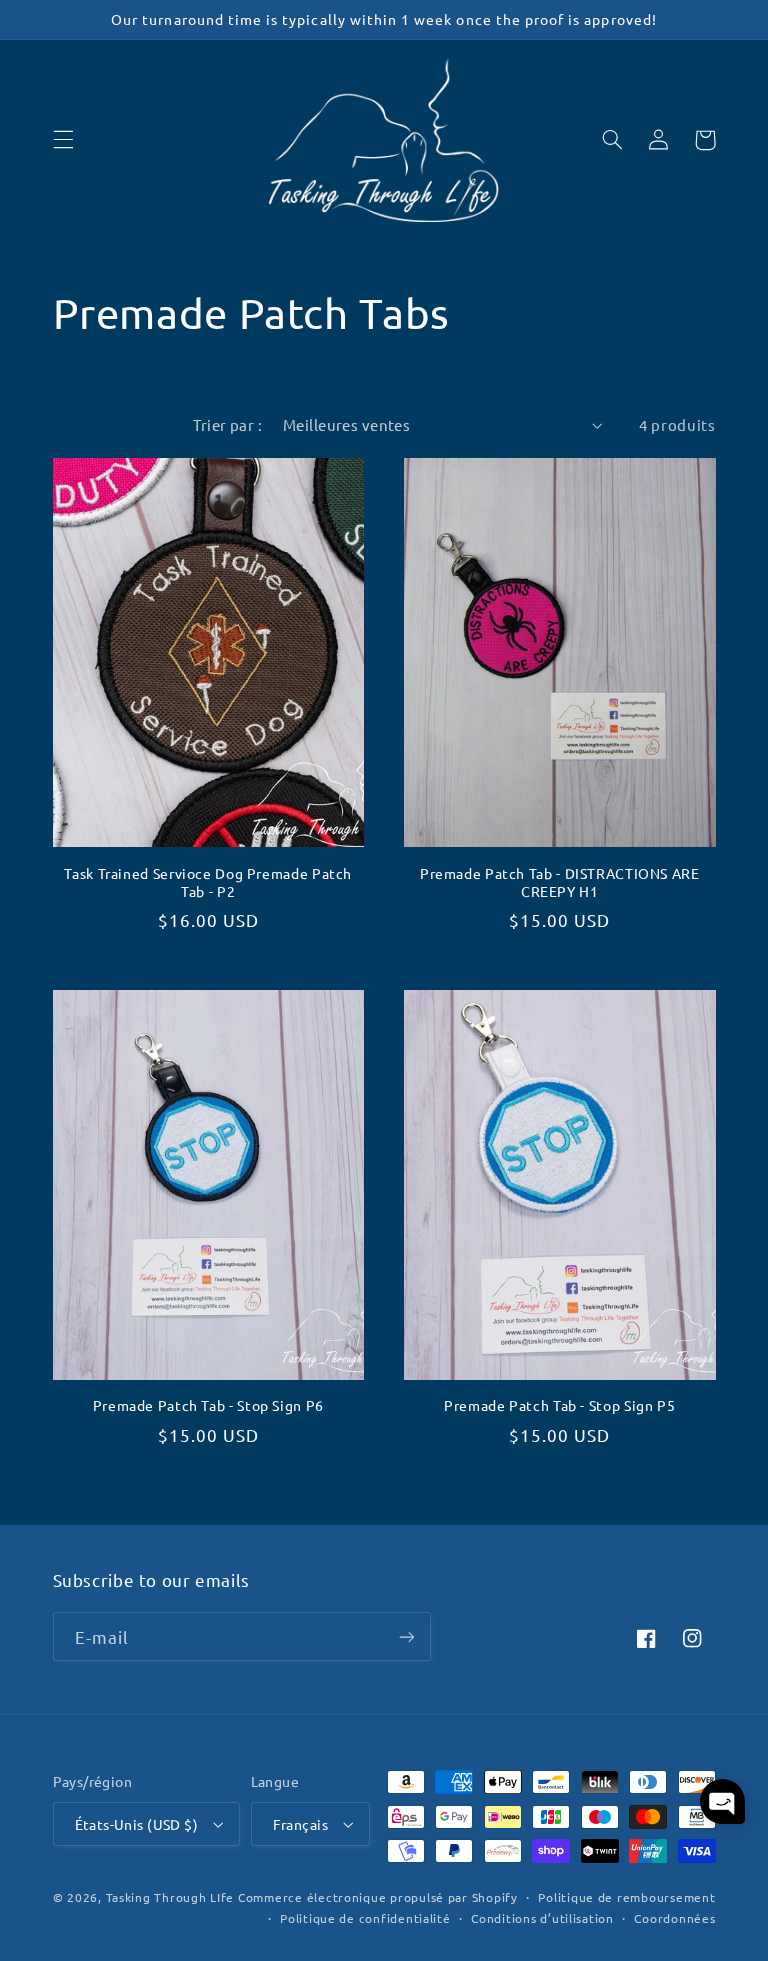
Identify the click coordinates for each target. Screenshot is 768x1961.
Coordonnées (674, 1918)
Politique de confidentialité (365, 1918)
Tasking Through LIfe (170, 1897)
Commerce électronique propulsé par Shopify (378, 1897)
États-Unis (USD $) (137, 1824)
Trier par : (227, 424)
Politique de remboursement (626, 1897)
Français (300, 1824)
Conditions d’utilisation (542, 1918)
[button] (63, 140)
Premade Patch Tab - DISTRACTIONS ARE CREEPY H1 (560, 882)
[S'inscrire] (406, 1636)
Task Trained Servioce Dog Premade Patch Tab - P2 (208, 882)
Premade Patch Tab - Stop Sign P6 (208, 1405)
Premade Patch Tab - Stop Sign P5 (559, 1405)
